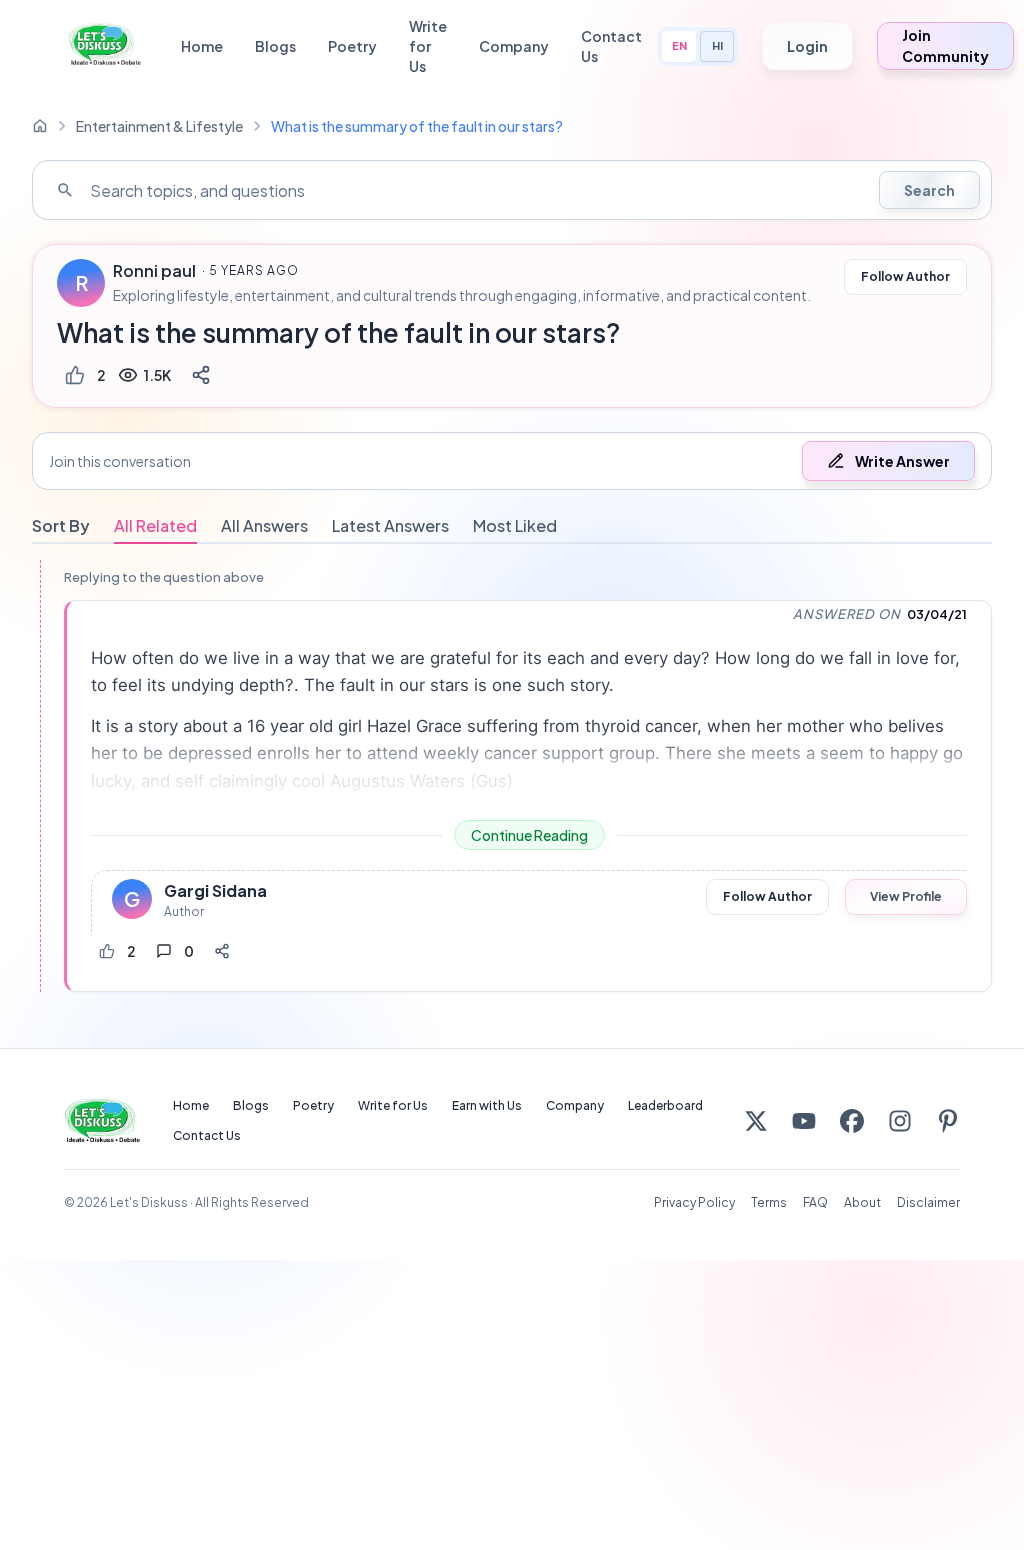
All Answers (264, 525)
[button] (512, 461)
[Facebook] (852, 1121)
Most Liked (515, 525)
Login (807, 46)
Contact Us (611, 46)
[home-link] (40, 126)
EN (679, 45)
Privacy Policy (694, 1202)
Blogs (275, 46)
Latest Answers (390, 525)
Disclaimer (928, 1202)
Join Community (945, 45)
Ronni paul (154, 271)
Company (514, 46)
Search (929, 190)
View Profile (906, 896)
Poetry (352, 46)
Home (202, 46)
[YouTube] (804, 1121)
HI (717, 45)
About (862, 1202)
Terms (769, 1202)
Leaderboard (665, 1105)
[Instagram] (900, 1121)
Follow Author (905, 276)
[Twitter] (756, 1121)
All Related (155, 525)
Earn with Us (487, 1105)
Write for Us (428, 46)
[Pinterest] (948, 1121)
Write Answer (902, 461)
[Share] (201, 375)
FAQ (815, 1202)
